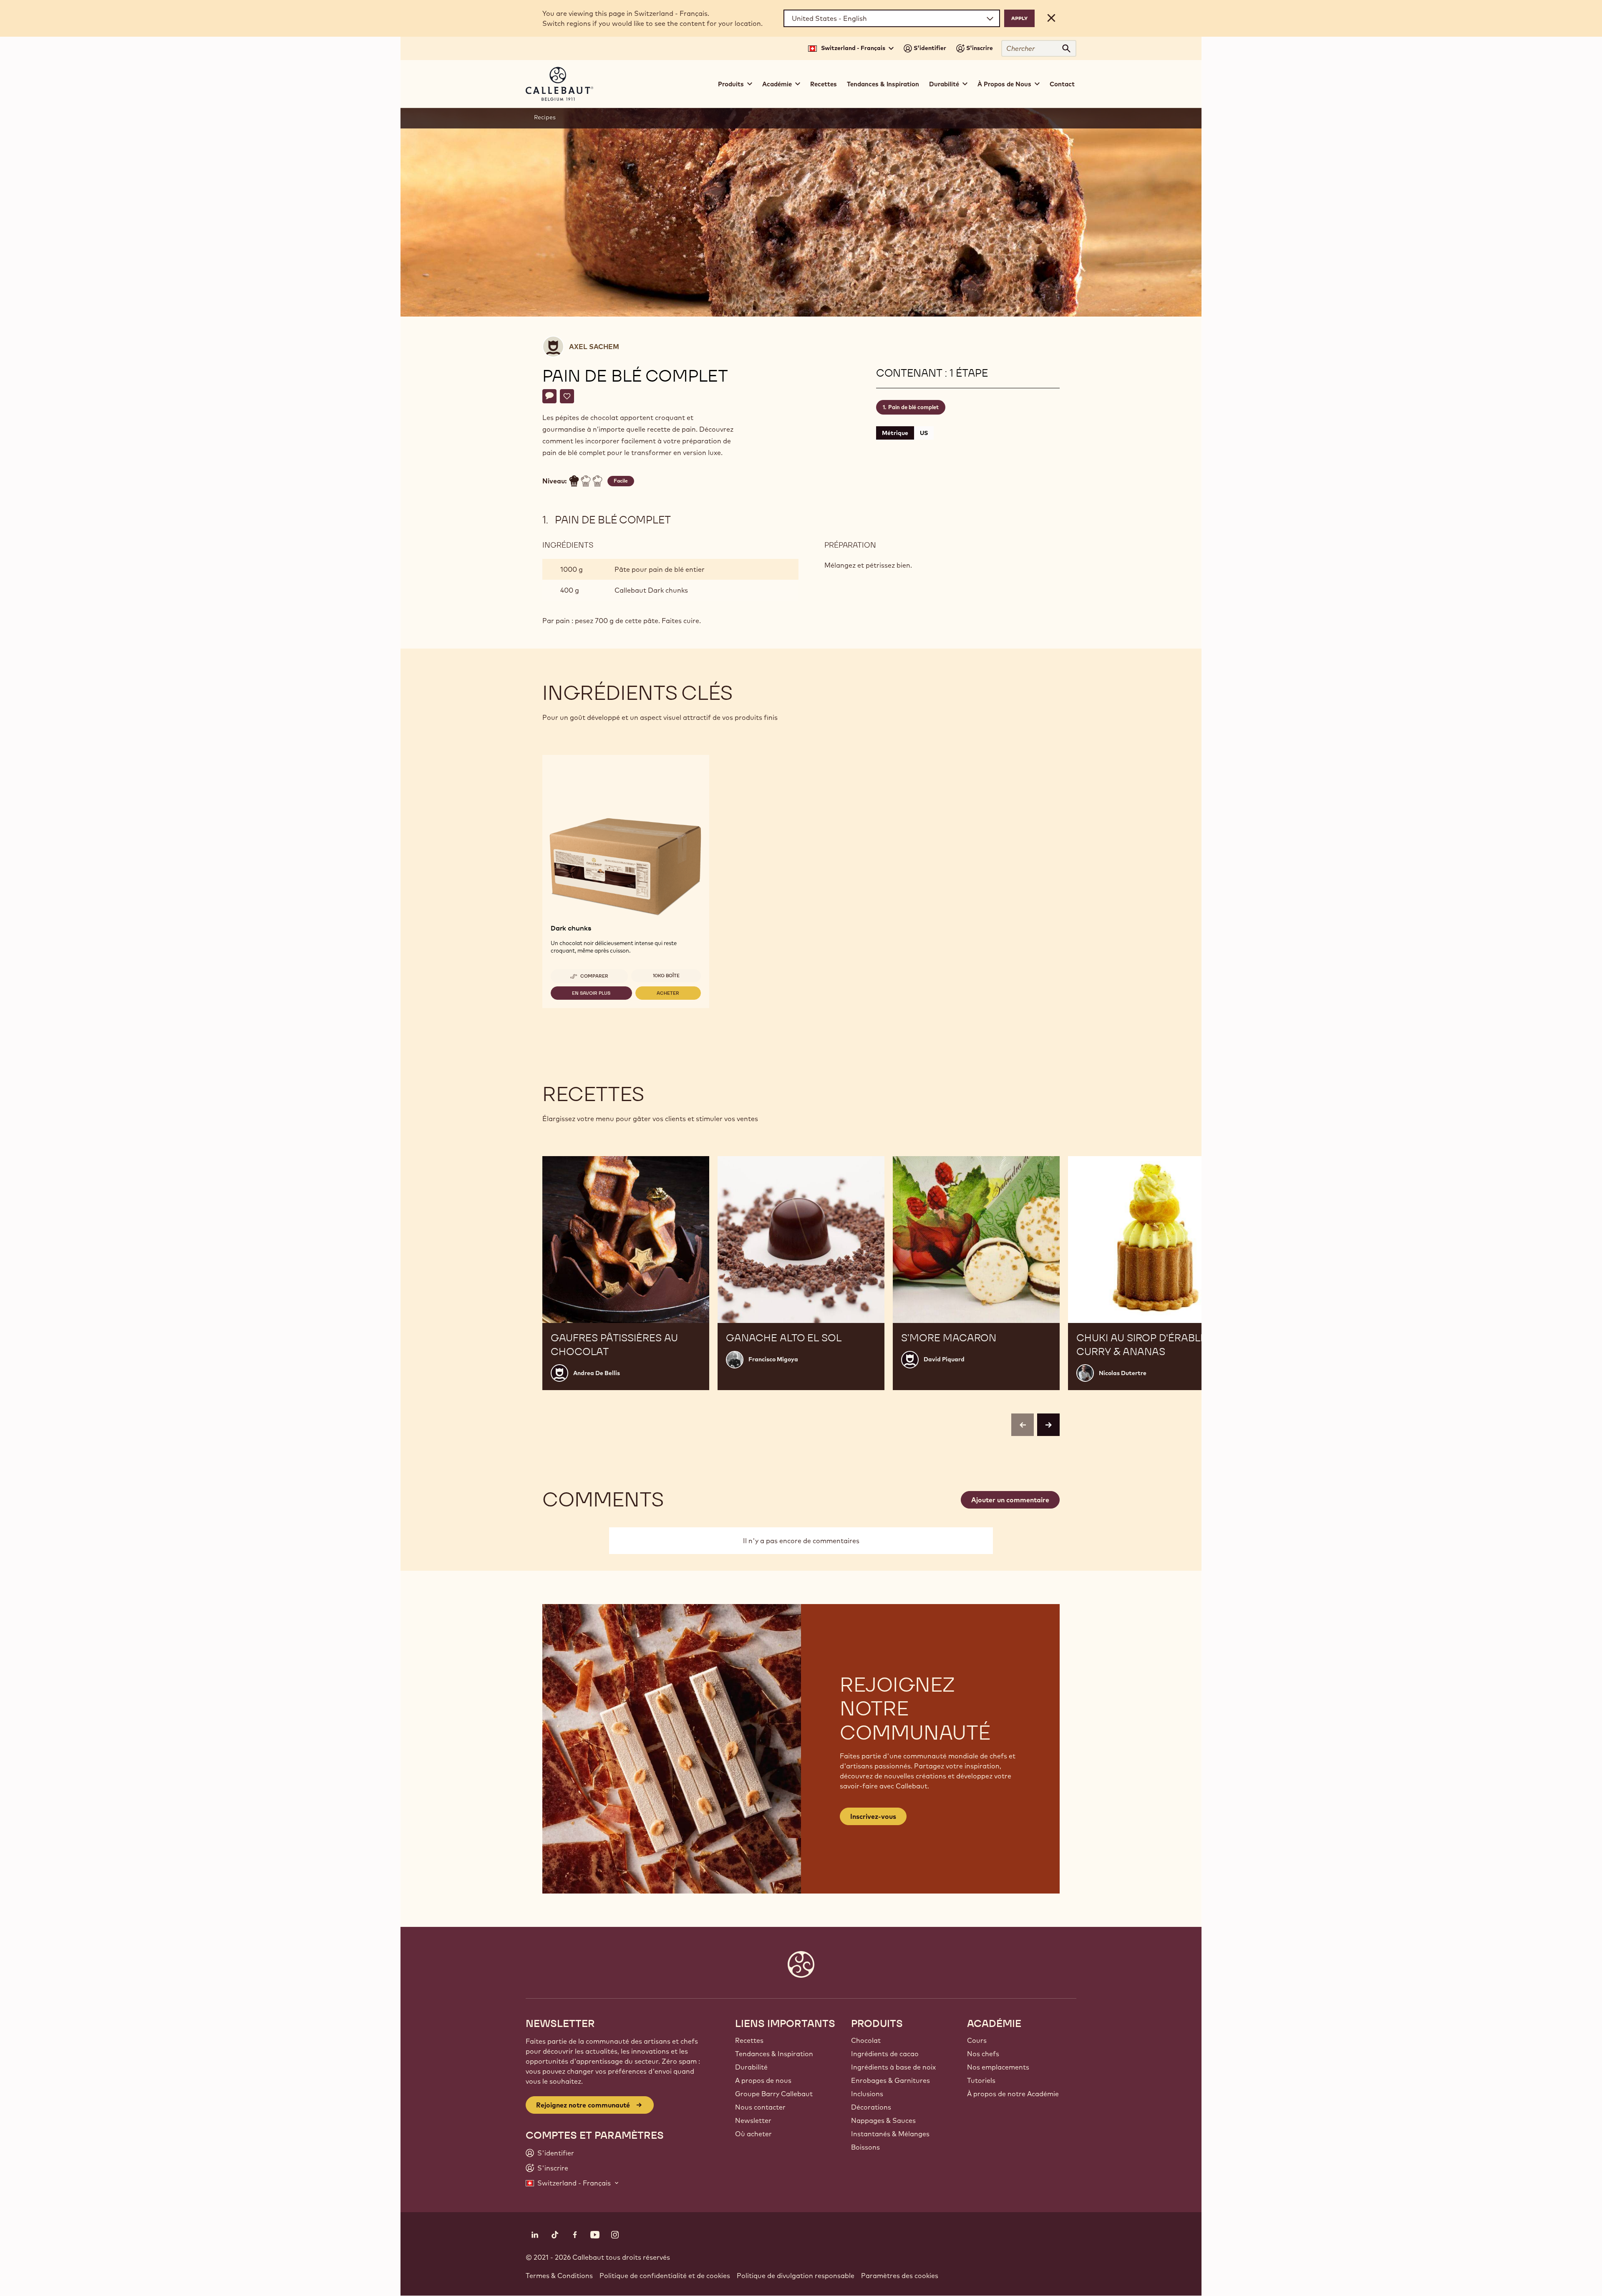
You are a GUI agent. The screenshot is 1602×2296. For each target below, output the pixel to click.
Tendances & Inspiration (883, 84)
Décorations (871, 2107)
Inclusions (867, 2094)
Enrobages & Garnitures (890, 2080)
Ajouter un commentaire (1010, 1500)
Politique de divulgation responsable (796, 2276)
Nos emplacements (998, 2067)
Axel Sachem (594, 347)
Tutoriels (981, 2080)
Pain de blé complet (913, 407)
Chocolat (866, 2040)
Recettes (824, 84)
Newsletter (753, 2120)
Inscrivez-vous (873, 1816)
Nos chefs (983, 2054)
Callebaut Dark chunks (651, 590)
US (924, 433)
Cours (977, 2040)
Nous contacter (760, 2107)
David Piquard (944, 1359)
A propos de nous (763, 2080)
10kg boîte (666, 976)
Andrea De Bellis (597, 1373)
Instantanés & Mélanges (890, 2134)
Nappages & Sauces (883, 2120)
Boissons (865, 2147)
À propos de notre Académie (1013, 2094)
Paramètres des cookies (900, 2276)
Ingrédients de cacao (885, 2054)
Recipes (545, 117)
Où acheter (753, 2134)
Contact (1062, 84)
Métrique (895, 433)
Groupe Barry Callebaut (774, 2094)
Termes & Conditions (559, 2276)
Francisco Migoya (773, 1359)
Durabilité (751, 2067)
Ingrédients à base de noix (893, 2067)
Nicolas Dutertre (1123, 1373)
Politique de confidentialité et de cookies (665, 2276)
